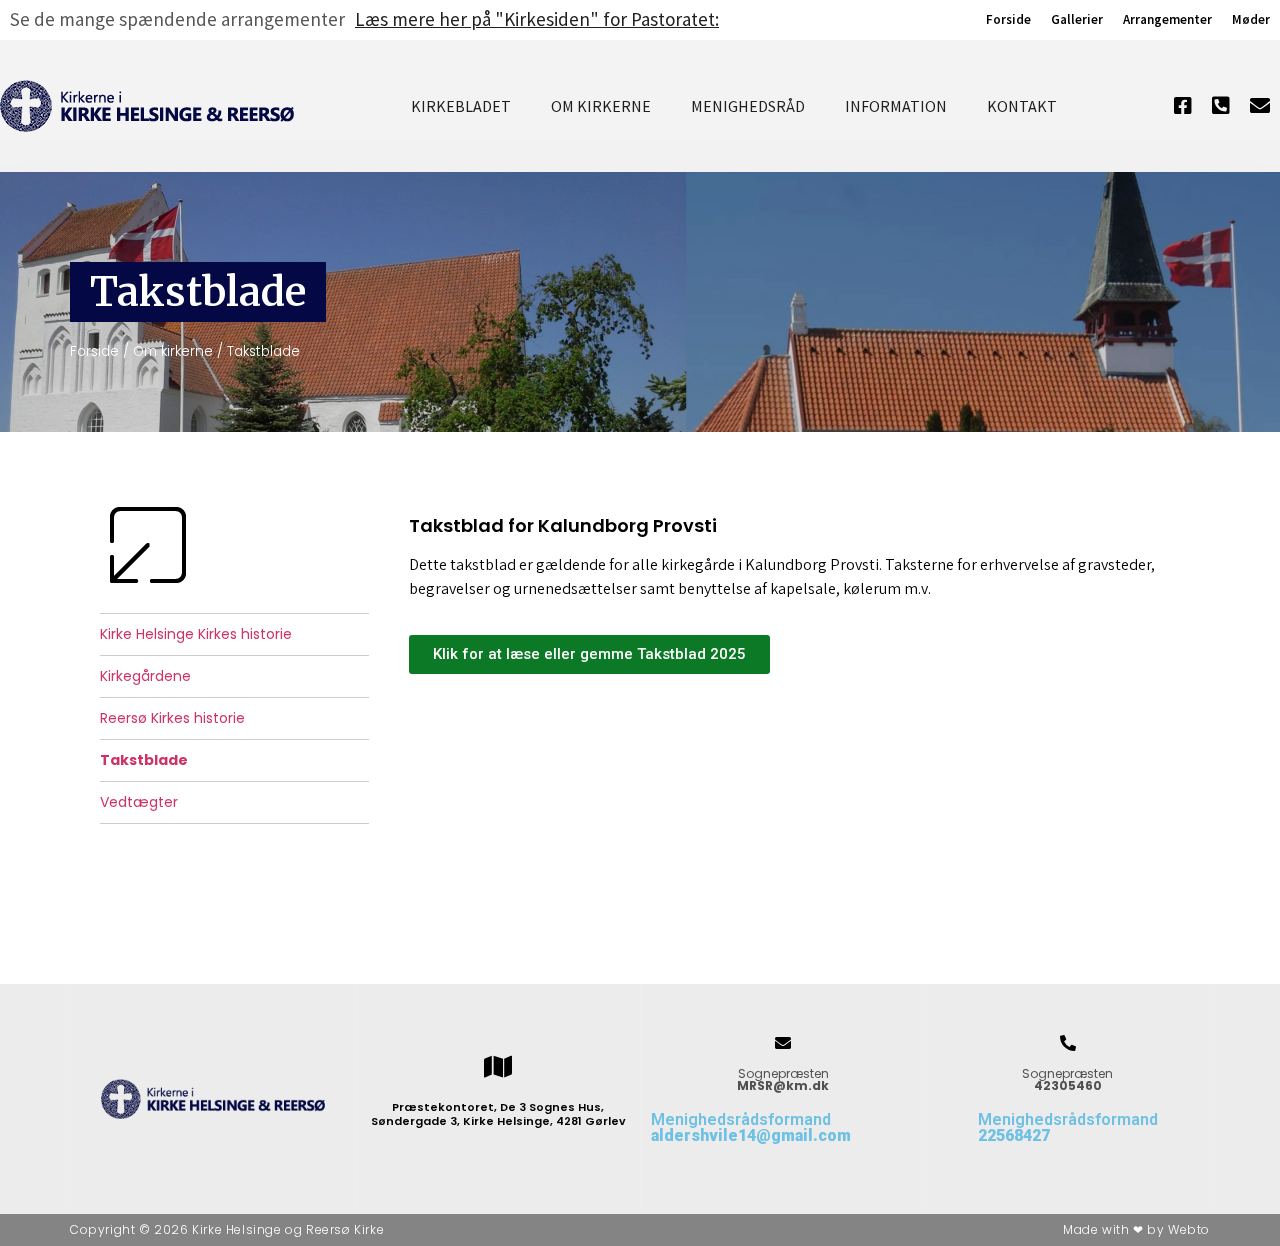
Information (896, 106)
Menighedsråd (748, 106)
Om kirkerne (601, 106)
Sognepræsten (783, 1079)
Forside (1008, 19)
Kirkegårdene (145, 676)
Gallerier (1077, 19)
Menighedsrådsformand (751, 1127)
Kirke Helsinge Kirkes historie (196, 634)
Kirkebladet (461, 106)
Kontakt (1022, 106)
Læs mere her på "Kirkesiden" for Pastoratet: (537, 19)
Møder (1251, 19)
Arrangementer (1167, 19)
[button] (589, 654)
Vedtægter (139, 802)
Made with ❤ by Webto (1136, 1229)
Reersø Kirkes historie (172, 718)
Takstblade (144, 760)
